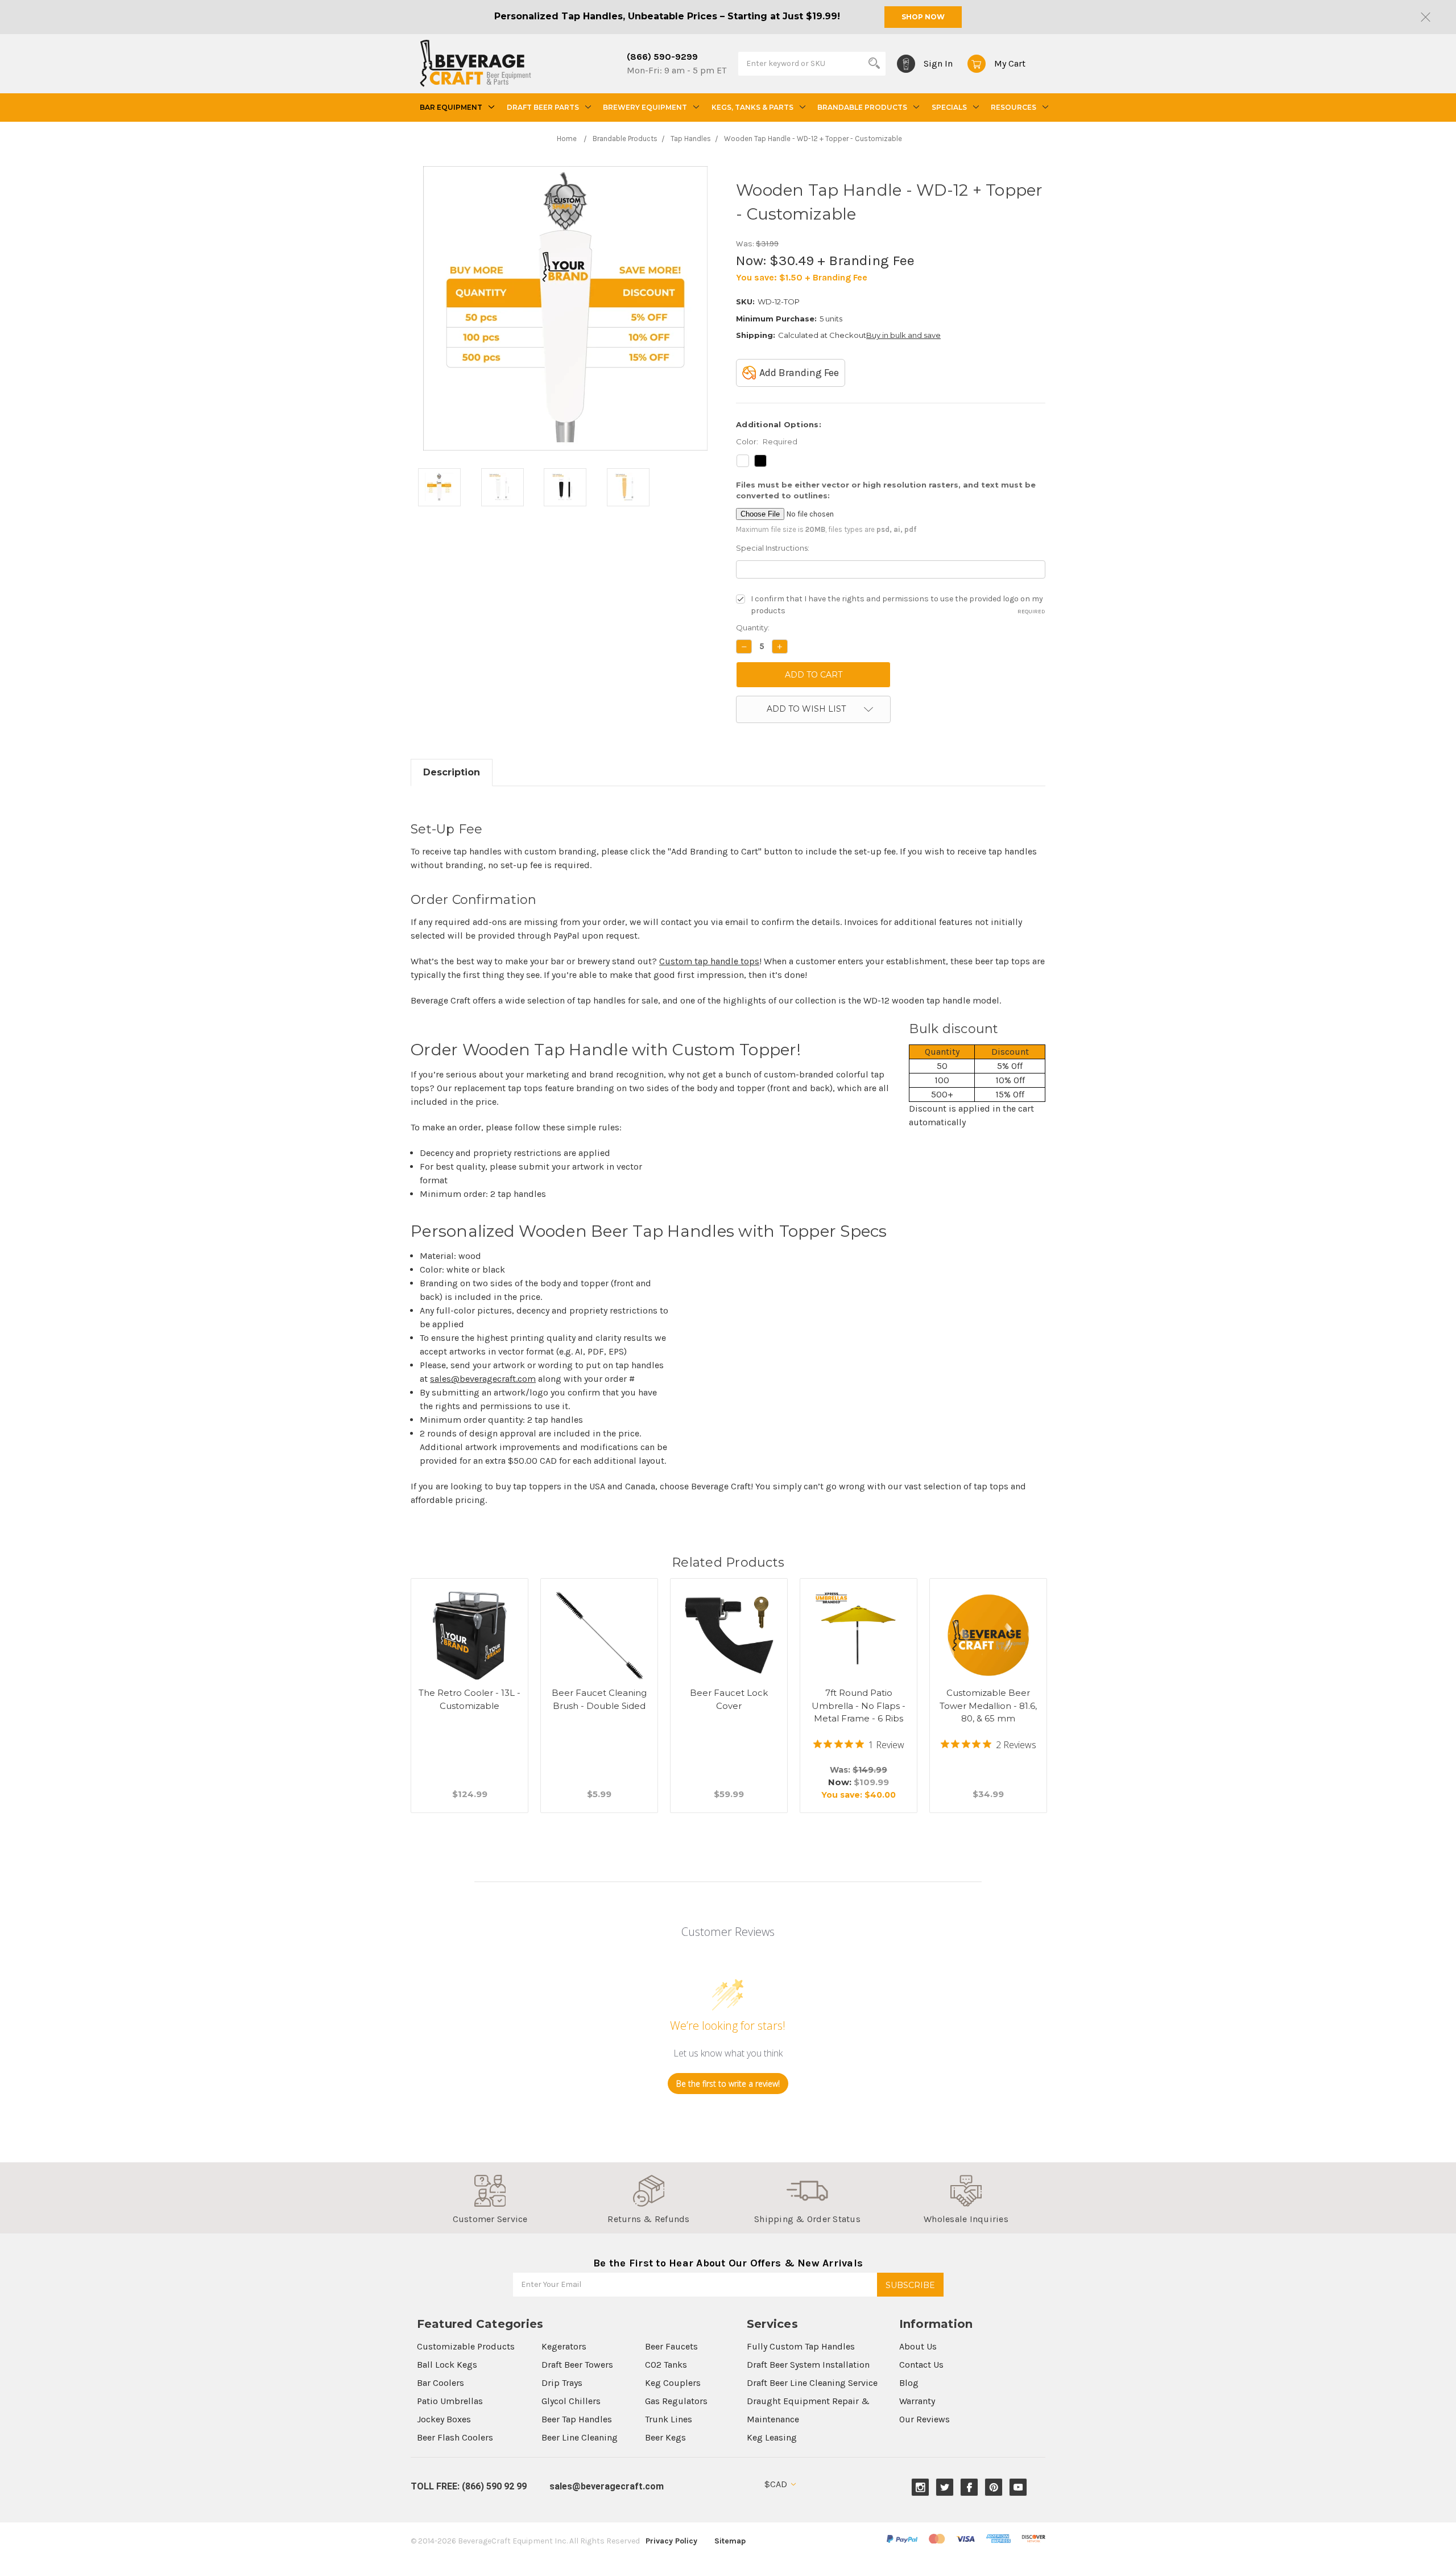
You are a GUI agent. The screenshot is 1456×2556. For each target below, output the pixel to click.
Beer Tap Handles (577, 2419)
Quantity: (753, 627)
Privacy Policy (671, 2541)
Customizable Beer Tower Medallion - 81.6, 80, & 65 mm (988, 1706)
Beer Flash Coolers (455, 2437)
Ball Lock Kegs (447, 2365)
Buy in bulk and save (903, 335)
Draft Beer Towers (577, 2365)
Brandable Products (862, 107)
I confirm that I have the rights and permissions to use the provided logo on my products (898, 605)
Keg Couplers (673, 2383)
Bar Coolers (440, 2383)
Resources (1014, 107)
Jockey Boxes (444, 2419)
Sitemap (730, 2541)
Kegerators (564, 2346)
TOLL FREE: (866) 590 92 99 (469, 2486)
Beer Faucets (671, 2346)
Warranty (917, 2401)
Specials (949, 107)
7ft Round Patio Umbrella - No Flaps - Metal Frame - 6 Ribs (859, 1706)
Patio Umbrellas (450, 2401)
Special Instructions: (773, 548)
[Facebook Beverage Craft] (969, 2487)
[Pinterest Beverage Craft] (994, 2487)
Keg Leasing (772, 2437)
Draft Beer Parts (543, 107)
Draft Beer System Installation (808, 2365)
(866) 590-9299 (662, 57)
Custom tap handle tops (709, 961)
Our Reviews (925, 2419)
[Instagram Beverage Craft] (921, 2487)
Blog (909, 2383)
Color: (767, 441)
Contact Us (921, 2365)
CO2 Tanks (666, 2365)
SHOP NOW (923, 17)
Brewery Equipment (645, 107)
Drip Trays (562, 2383)
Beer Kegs (665, 2437)
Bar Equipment (451, 107)
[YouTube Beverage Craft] (1018, 2487)
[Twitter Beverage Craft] (945, 2487)
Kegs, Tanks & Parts (752, 107)
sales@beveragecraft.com (483, 1379)
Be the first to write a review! (728, 2084)
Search (874, 63)
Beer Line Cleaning (580, 2437)
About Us (918, 2346)
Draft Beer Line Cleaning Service (812, 2383)
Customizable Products (466, 2346)
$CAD (777, 2484)
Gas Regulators (676, 2401)
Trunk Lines (669, 2419)
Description (452, 772)
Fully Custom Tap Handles (801, 2346)
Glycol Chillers (571, 2401)
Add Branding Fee (799, 373)
